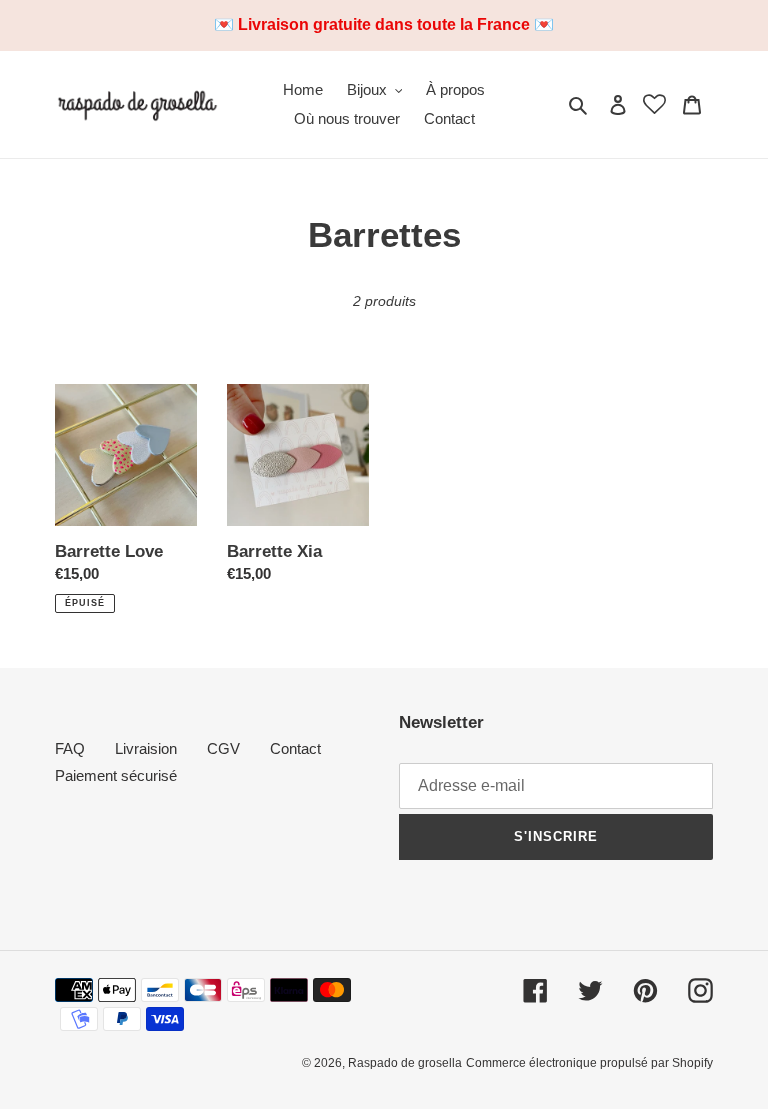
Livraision (146, 748)
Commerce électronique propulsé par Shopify (589, 1063)
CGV (223, 748)
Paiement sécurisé (116, 775)
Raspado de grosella (405, 1063)
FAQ (70, 748)
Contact (295, 748)
